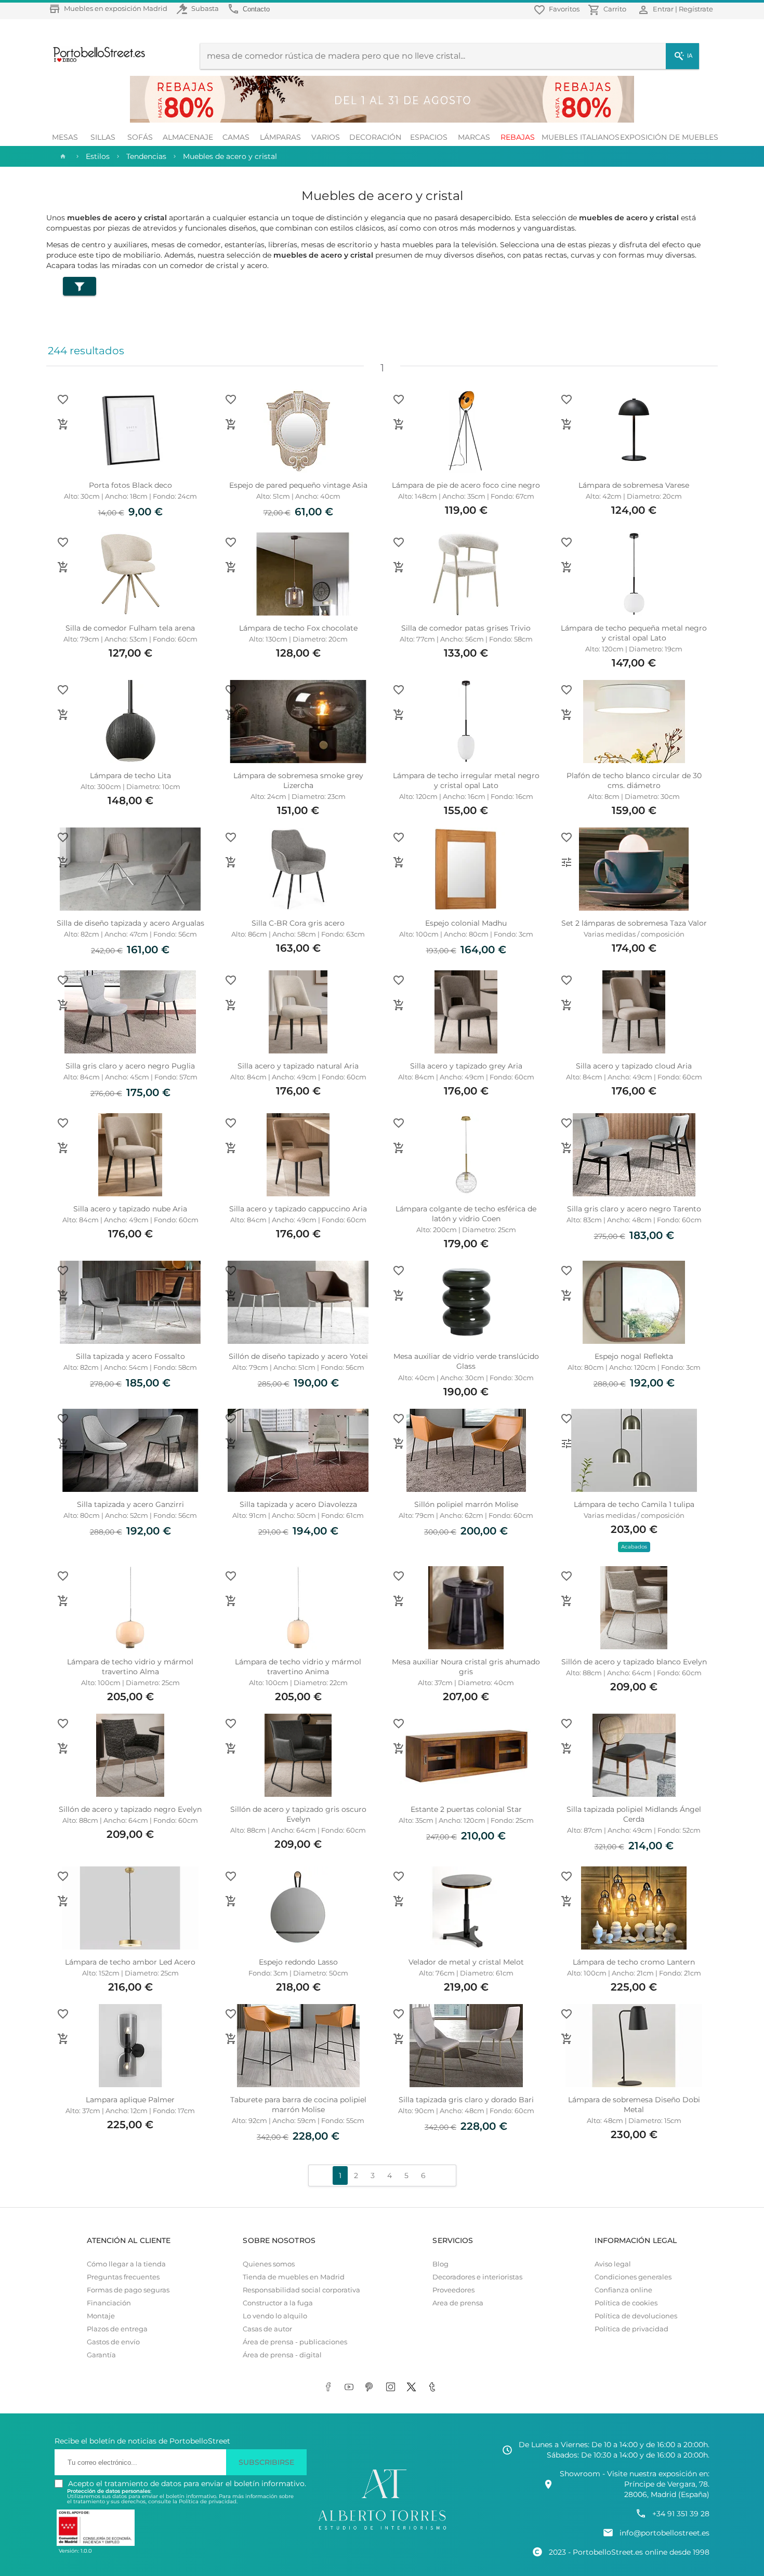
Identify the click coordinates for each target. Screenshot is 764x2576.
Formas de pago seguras (128, 2290)
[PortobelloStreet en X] (413, 2387)
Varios (326, 137)
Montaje (101, 2316)
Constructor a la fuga (278, 2303)
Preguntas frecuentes (123, 2277)
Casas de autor (267, 2329)
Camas (236, 137)
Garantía (101, 2355)
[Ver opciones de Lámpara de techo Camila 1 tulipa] (567, 1444)
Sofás (140, 137)
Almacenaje (188, 137)
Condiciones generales (633, 2277)
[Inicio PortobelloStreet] (95, 61)
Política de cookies (626, 2303)
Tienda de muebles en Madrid (294, 2277)
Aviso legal (613, 2264)
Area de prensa (458, 2303)
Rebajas (518, 137)
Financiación (109, 2303)
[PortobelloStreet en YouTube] (351, 2387)
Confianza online (623, 2290)
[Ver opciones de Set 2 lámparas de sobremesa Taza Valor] (567, 862)
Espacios (429, 137)
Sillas (103, 137)
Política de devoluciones (636, 2316)
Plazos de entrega (117, 2329)
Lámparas (280, 137)
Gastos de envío (113, 2342)
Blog (440, 2264)
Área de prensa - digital (282, 2355)
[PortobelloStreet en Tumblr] (434, 2387)
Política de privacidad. (208, 2501)
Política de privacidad (631, 2329)
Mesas (65, 137)
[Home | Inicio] (62, 156)
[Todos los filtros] (80, 286)
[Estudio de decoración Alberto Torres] (382, 2530)
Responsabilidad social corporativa (301, 2290)
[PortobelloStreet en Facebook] (330, 2387)
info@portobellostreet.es (664, 2533)
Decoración (375, 137)
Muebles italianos (581, 137)
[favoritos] (63, 399)
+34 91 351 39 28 (681, 2514)
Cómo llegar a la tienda (126, 2264)
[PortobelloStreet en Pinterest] (372, 2387)
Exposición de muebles (669, 137)
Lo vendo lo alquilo (275, 2316)
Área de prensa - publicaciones (295, 2342)
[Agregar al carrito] (63, 424)
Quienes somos (269, 2264)
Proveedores (453, 2290)
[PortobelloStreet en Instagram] (392, 2387)
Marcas (474, 137)
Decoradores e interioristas (477, 2277)
